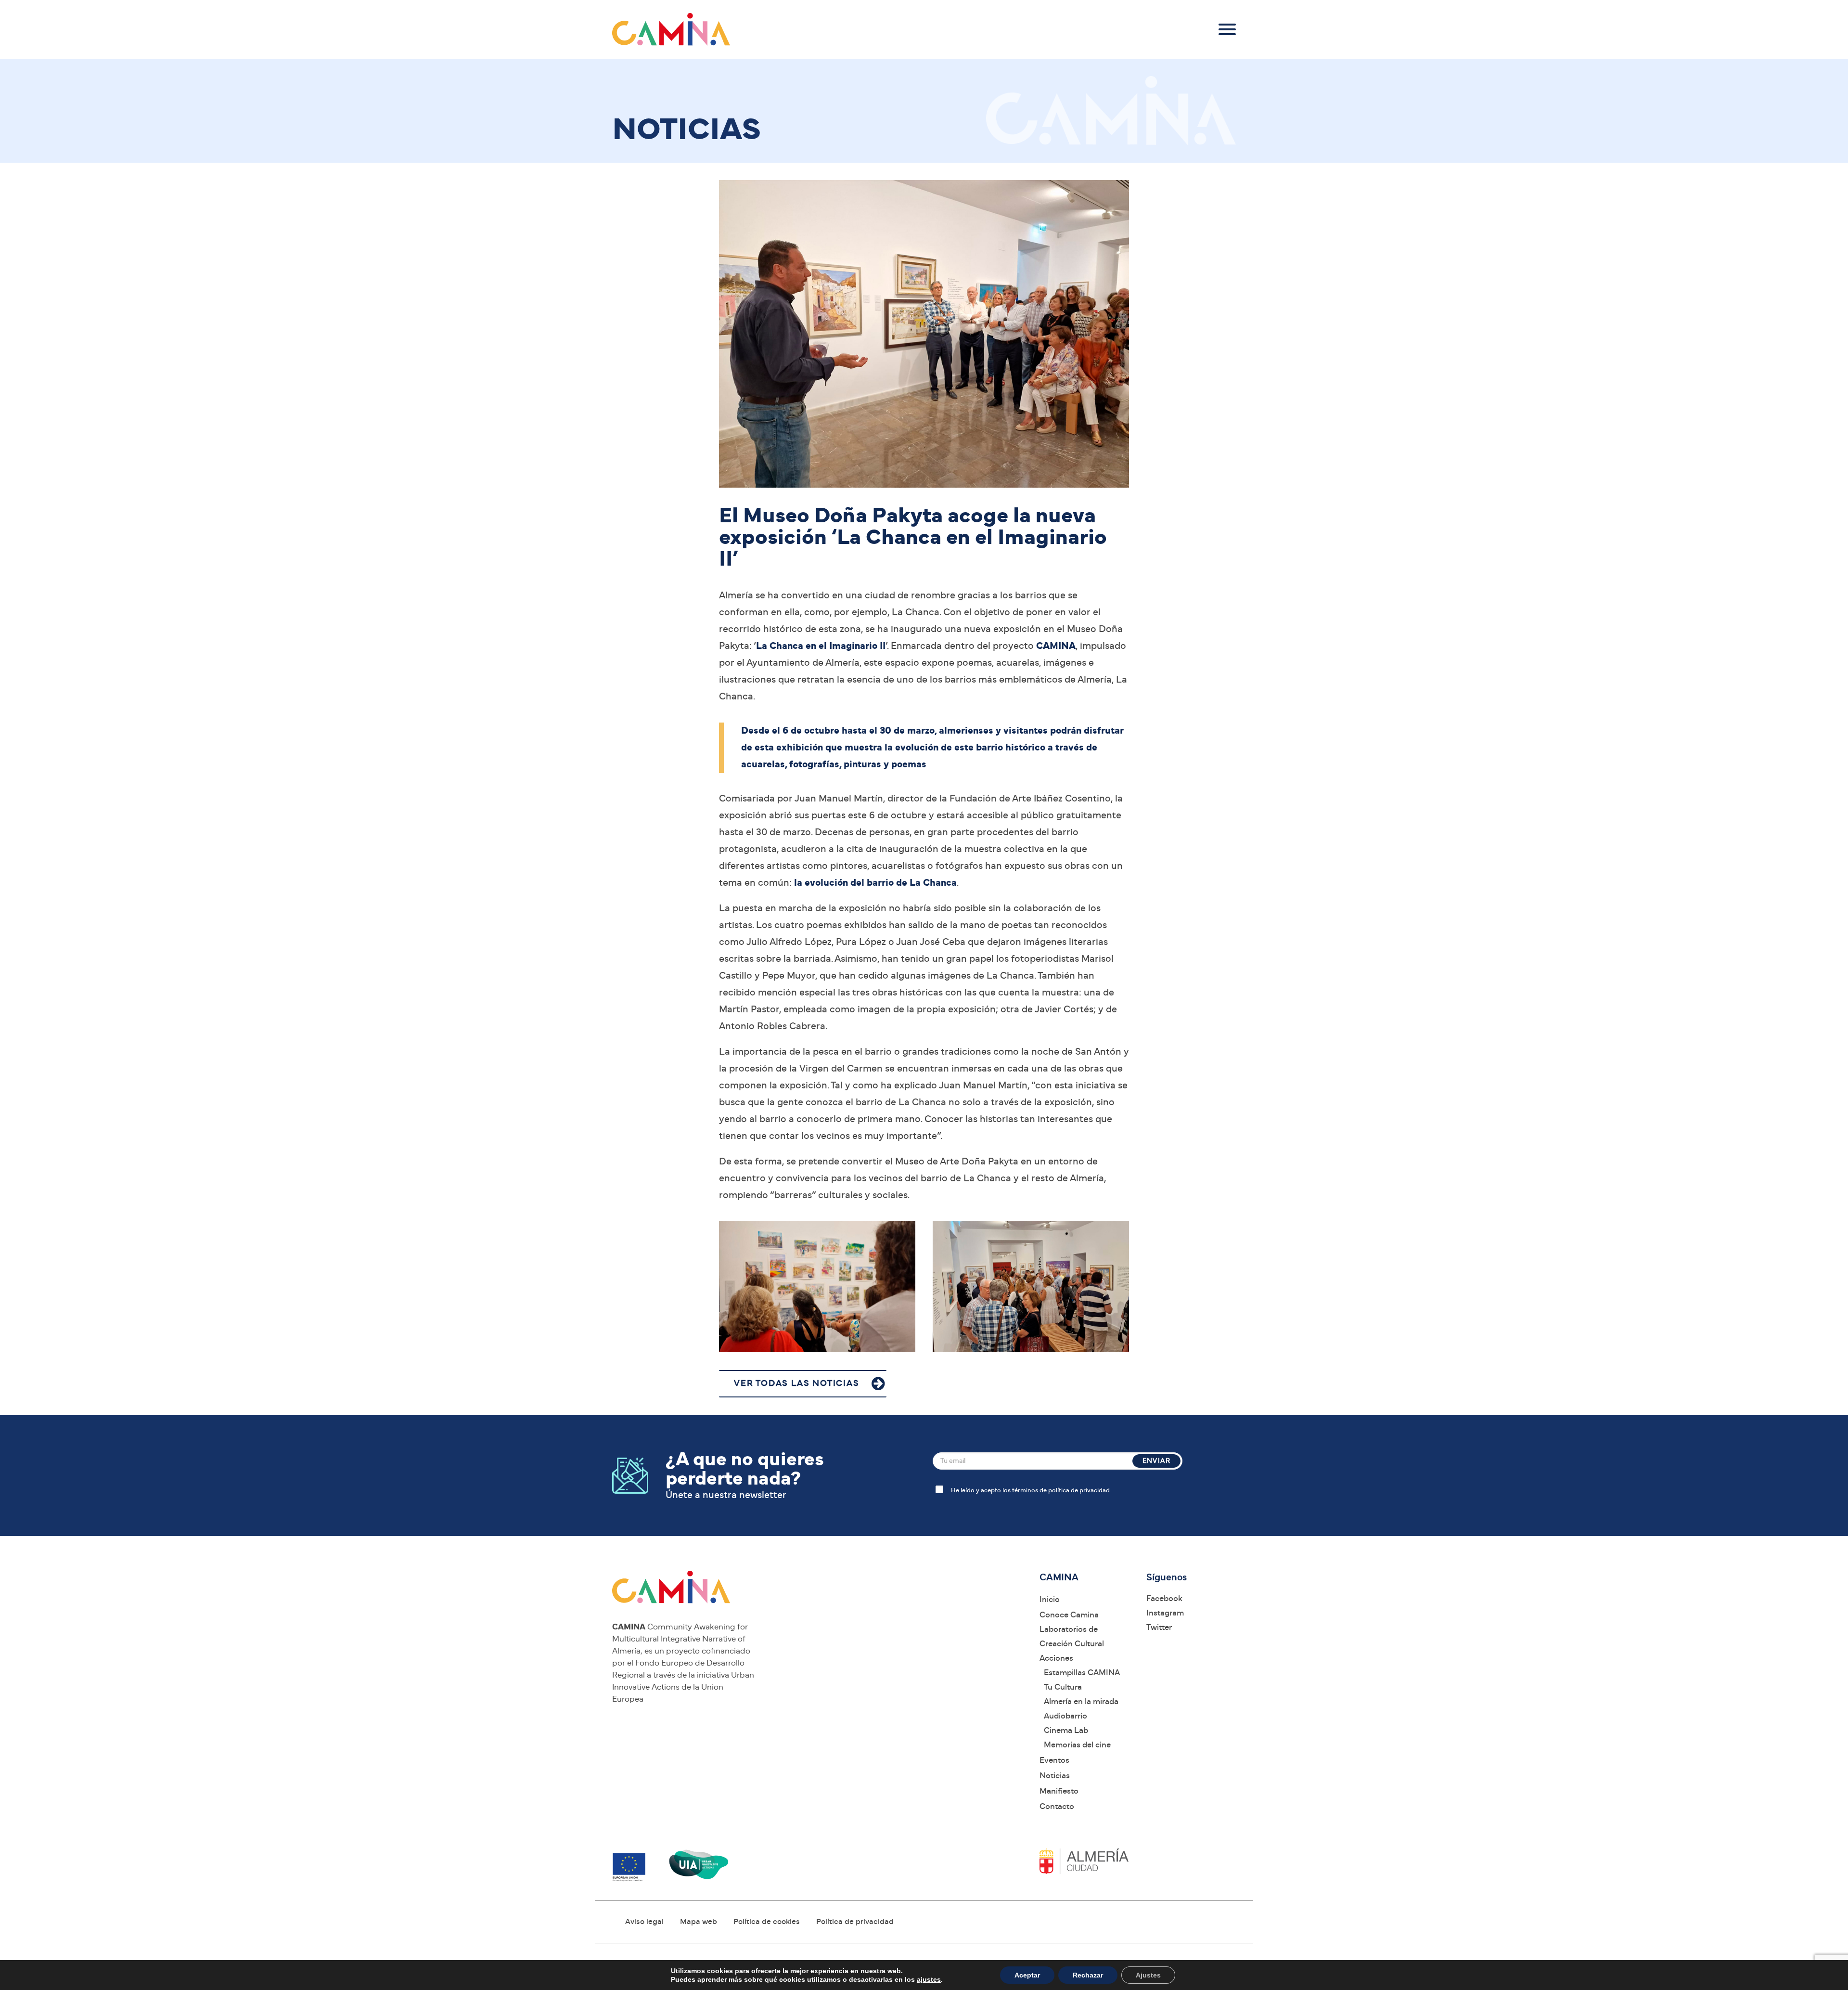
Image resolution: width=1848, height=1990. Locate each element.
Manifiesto (1059, 1791)
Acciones (1056, 1658)
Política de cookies (767, 1922)
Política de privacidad (855, 1922)
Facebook (1164, 1598)
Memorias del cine (1077, 1745)
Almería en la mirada (1081, 1701)
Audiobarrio (1065, 1716)
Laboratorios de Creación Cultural (1072, 1636)
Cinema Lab (1066, 1730)
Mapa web (699, 1922)
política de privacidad (1079, 1491)
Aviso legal (644, 1922)
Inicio (1050, 1599)
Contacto (1057, 1806)
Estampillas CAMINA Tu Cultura (1082, 1680)
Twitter (1159, 1627)
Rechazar (1088, 1975)
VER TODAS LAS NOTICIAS (797, 1383)
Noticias (1055, 1776)
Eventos (1054, 1760)
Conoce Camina (1069, 1615)
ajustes (929, 1979)
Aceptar (1027, 1975)
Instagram (1165, 1613)
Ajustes (1148, 1975)
